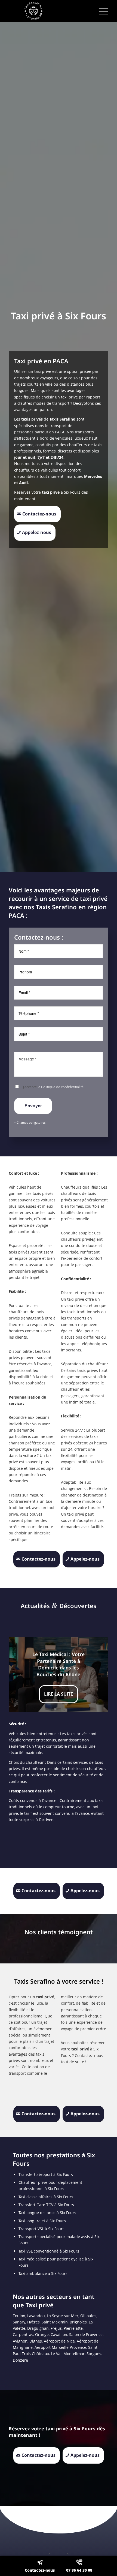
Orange (42, 2334)
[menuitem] (101, 11)
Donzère (20, 2360)
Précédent (21, 1675)
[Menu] (101, 11)
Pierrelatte (73, 2328)
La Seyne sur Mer (63, 2316)
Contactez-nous (40, 2570)
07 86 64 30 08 (79, 2570)
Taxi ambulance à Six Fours (43, 2273)
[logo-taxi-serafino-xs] (48, 11)
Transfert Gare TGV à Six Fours (46, 2205)
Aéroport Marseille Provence (60, 2347)
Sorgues (94, 2354)
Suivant (96, 1675)
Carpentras (23, 2334)
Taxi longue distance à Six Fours (47, 2213)
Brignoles (78, 2322)
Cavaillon (59, 2334)
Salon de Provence (86, 2334)
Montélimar (74, 2354)
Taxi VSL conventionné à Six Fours (49, 2251)
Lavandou (36, 2316)
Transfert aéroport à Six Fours (46, 2174)
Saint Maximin (55, 2322)
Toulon (19, 2316)
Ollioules (88, 2316)
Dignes (36, 2341)
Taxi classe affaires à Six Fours (46, 2197)
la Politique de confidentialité (61, 1087)
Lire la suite (59, 1694)
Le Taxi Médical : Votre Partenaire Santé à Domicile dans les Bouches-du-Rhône (59, 1664)
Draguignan (38, 2328)
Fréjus (56, 2328)
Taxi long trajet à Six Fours (42, 2221)
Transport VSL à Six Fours (41, 2229)
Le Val (56, 2354)
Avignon (20, 2341)
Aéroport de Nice (59, 2341)
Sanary (19, 2322)
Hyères (33, 2322)
